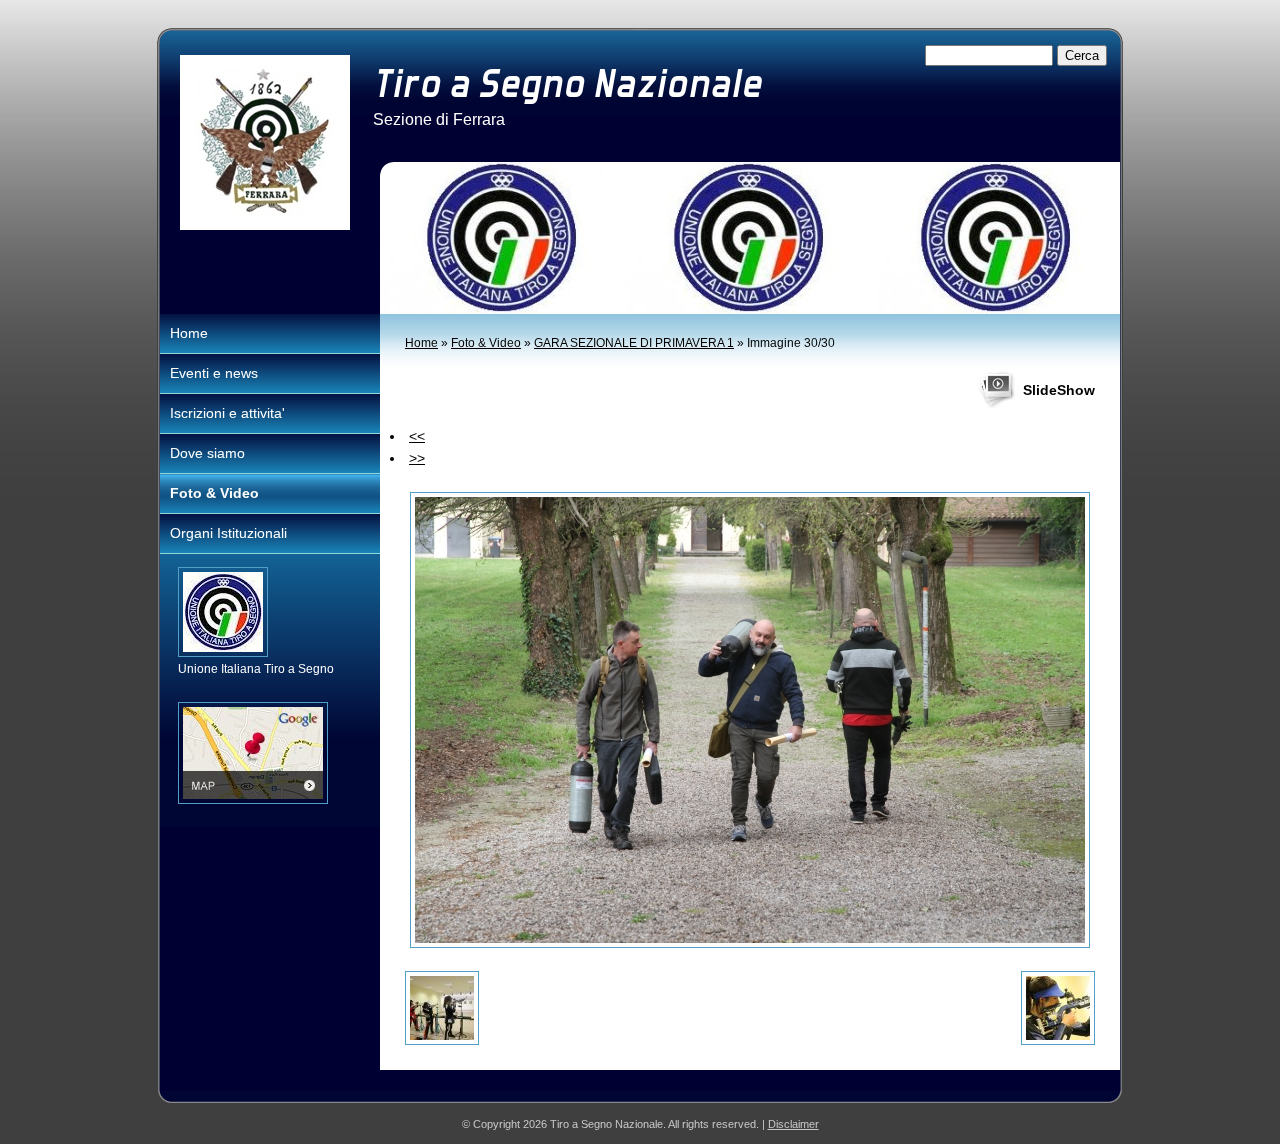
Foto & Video (486, 343)
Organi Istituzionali (228, 533)
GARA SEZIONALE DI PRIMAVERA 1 (634, 343)
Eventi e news (214, 373)
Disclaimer (793, 1124)
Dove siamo (207, 453)
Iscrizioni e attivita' (227, 413)
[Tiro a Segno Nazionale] (265, 142)
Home (421, 343)
